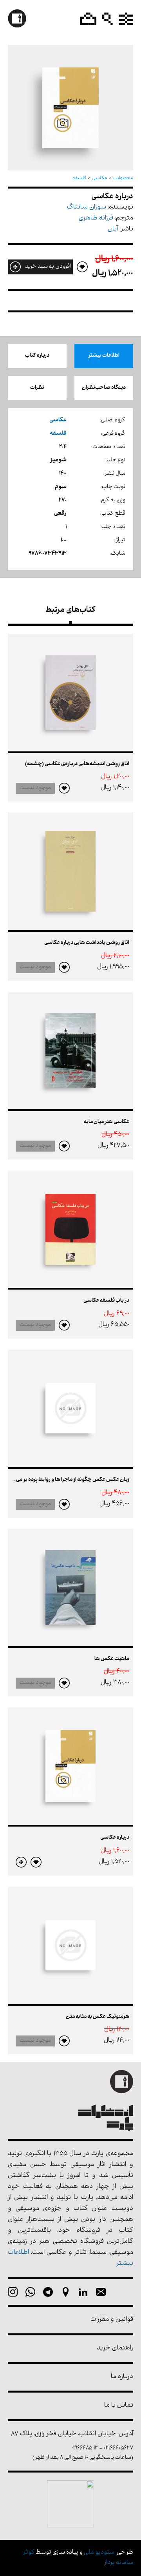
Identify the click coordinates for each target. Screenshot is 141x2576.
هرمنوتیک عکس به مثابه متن (98, 2017)
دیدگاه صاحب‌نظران (104, 388)
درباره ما (122, 2377)
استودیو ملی (100, 2553)
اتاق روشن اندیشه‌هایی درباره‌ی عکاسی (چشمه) (77, 764)
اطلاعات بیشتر (104, 356)
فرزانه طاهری (96, 219)
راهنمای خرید (115, 2348)
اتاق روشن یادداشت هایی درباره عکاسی (87, 943)
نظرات (37, 388)
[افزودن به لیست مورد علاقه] (64, 788)
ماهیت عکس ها (112, 1659)
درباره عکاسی (115, 1838)
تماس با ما (119, 2406)
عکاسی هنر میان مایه (107, 1122)
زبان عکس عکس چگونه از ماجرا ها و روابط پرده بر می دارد (68, 1480)
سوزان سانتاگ (87, 208)
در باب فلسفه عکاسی (106, 1301)
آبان (113, 229)
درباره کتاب (37, 356)
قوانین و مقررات (112, 2320)
